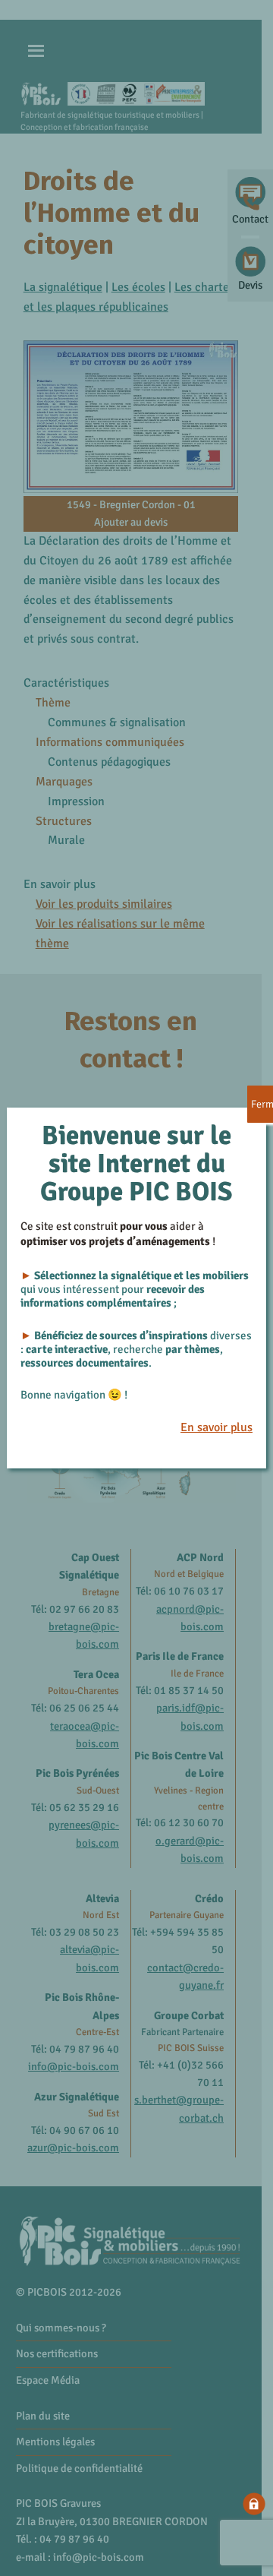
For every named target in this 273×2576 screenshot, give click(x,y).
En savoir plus (217, 1427)
